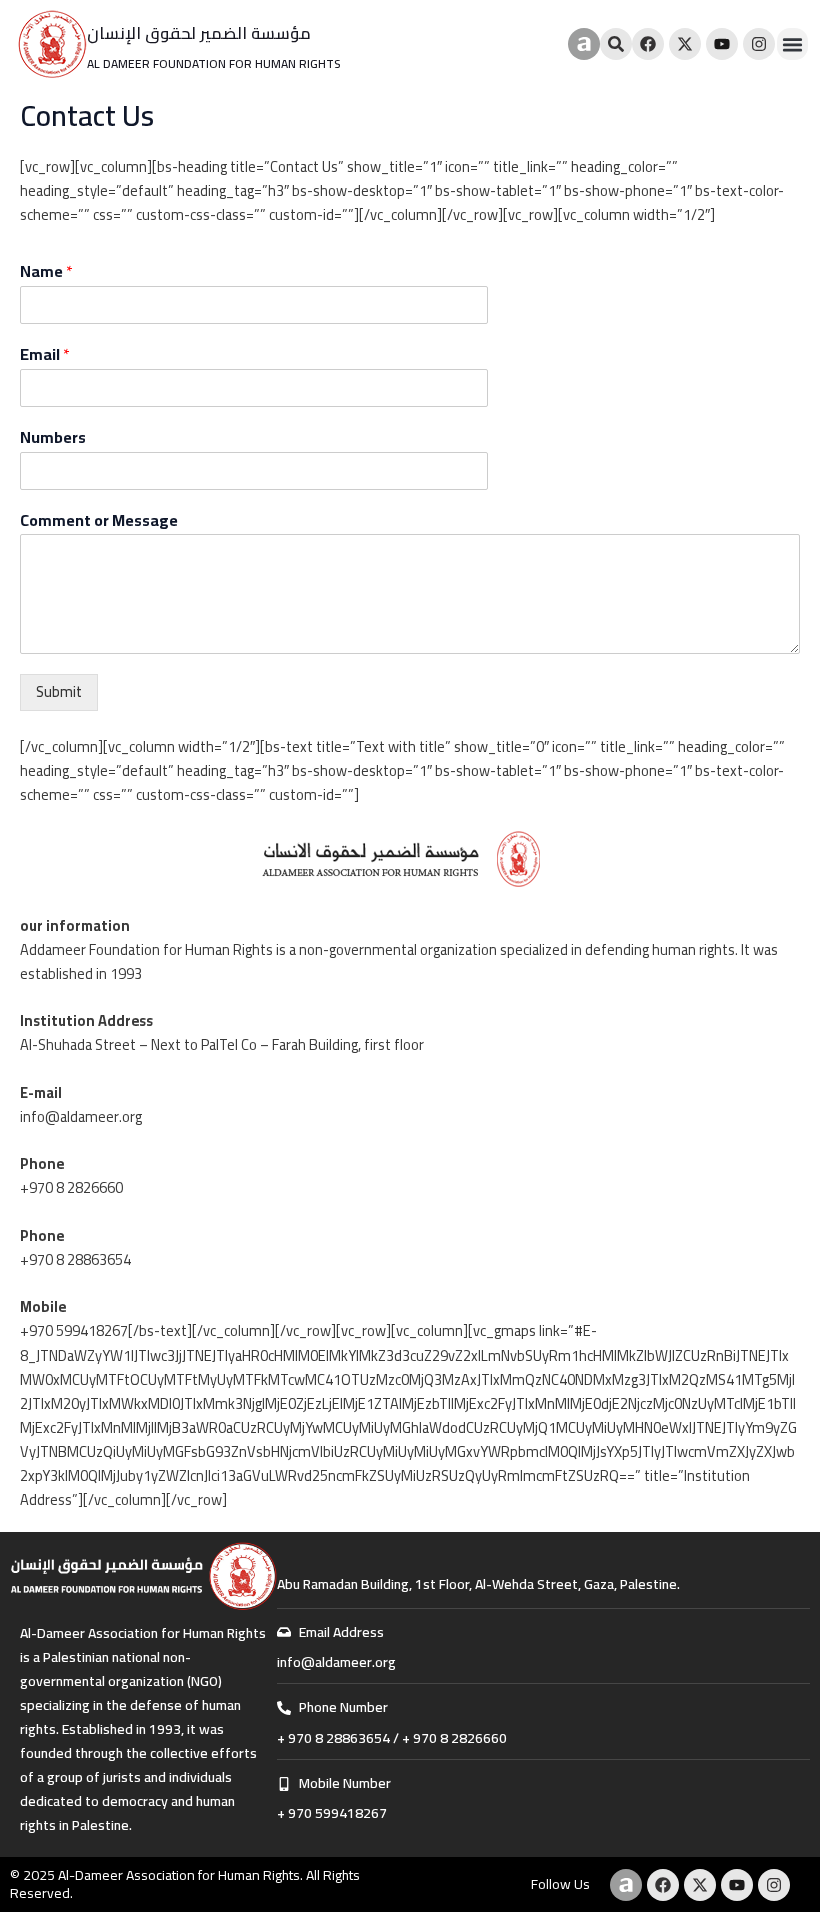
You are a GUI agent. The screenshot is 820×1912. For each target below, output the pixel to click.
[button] (793, 44)
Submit (59, 691)
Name (46, 271)
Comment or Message (99, 520)
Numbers (53, 437)
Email (45, 354)
